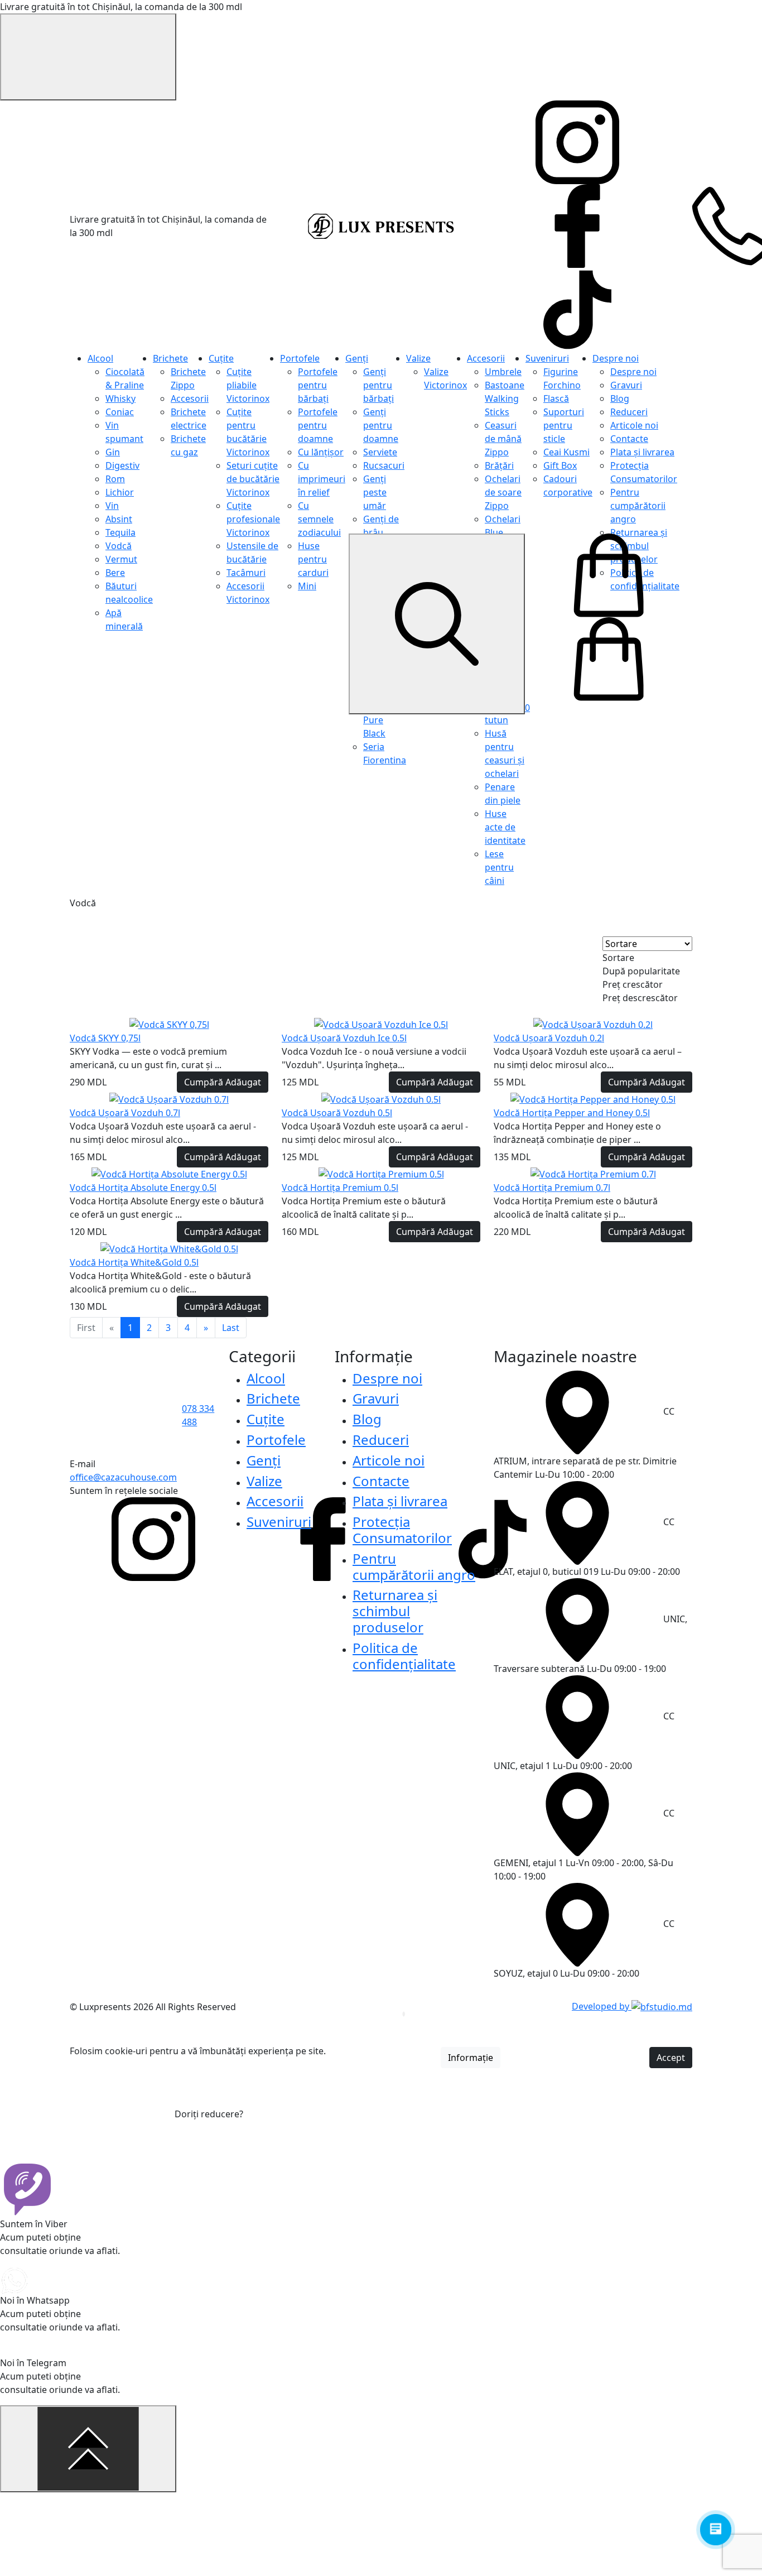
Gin (113, 452)
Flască (556, 398)
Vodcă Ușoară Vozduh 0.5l (337, 1113)
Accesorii (190, 398)
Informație (471, 2058)
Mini (307, 586)
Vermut (121, 559)
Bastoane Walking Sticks (505, 398)
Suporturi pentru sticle (564, 425)
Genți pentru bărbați (378, 385)
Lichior (120, 492)
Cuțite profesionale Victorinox (253, 519)
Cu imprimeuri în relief (322, 479)
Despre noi (616, 358)
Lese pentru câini (499, 867)
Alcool (100, 358)
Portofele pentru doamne (318, 425)
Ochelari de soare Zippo (503, 492)
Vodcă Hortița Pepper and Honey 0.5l (572, 1113)
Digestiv (122, 465)
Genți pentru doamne (381, 425)
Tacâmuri (246, 573)
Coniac (120, 412)
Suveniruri (547, 358)
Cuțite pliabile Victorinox (248, 385)
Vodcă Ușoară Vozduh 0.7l (125, 1113)
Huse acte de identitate (505, 827)
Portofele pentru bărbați (318, 385)
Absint (119, 519)
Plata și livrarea (642, 452)
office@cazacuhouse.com (123, 1477)
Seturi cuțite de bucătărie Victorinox (253, 479)
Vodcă (119, 546)
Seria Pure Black (374, 720)
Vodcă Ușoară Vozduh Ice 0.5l (344, 1038)
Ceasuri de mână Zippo (503, 439)
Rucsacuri (384, 465)
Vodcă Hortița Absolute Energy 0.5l (143, 1188)
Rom (115, 479)
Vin (112, 506)
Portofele (300, 358)
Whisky (120, 398)
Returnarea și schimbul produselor (395, 1611)
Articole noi (634, 425)
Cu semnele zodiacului (319, 519)
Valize (418, 358)
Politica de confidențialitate (404, 1656)
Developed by (602, 2006)
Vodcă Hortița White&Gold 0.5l (134, 1262)
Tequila (120, 532)
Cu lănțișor (321, 452)
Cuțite (221, 358)
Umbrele (503, 372)
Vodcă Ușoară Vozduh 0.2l (549, 1038)
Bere (115, 573)
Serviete (380, 452)
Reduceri (629, 412)
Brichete (170, 358)
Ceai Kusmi (566, 452)
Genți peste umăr (375, 492)
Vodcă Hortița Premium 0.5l (340, 1188)
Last (231, 1328)
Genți (357, 358)
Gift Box (560, 465)
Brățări (499, 465)
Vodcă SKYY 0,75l (105, 1038)
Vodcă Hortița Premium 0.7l (552, 1188)
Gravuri (626, 385)
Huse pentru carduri (313, 559)
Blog (620, 398)
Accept (671, 2058)
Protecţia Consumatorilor (402, 1530)
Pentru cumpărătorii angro (638, 506)
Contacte (629, 439)
